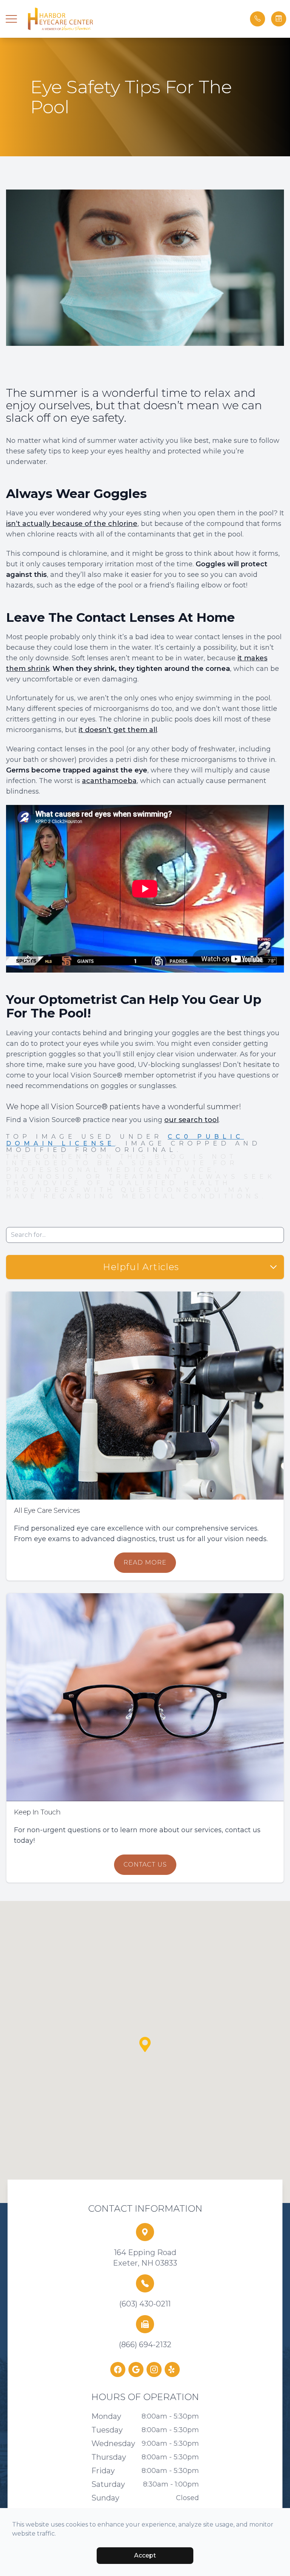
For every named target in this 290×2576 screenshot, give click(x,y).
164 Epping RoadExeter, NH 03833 (145, 2258)
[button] (11, 19)
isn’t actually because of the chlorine (72, 524)
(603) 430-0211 (145, 2304)
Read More (145, 1562)
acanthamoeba (109, 781)
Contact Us (145, 1865)
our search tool (191, 1120)
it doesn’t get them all (118, 730)
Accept (145, 2555)
